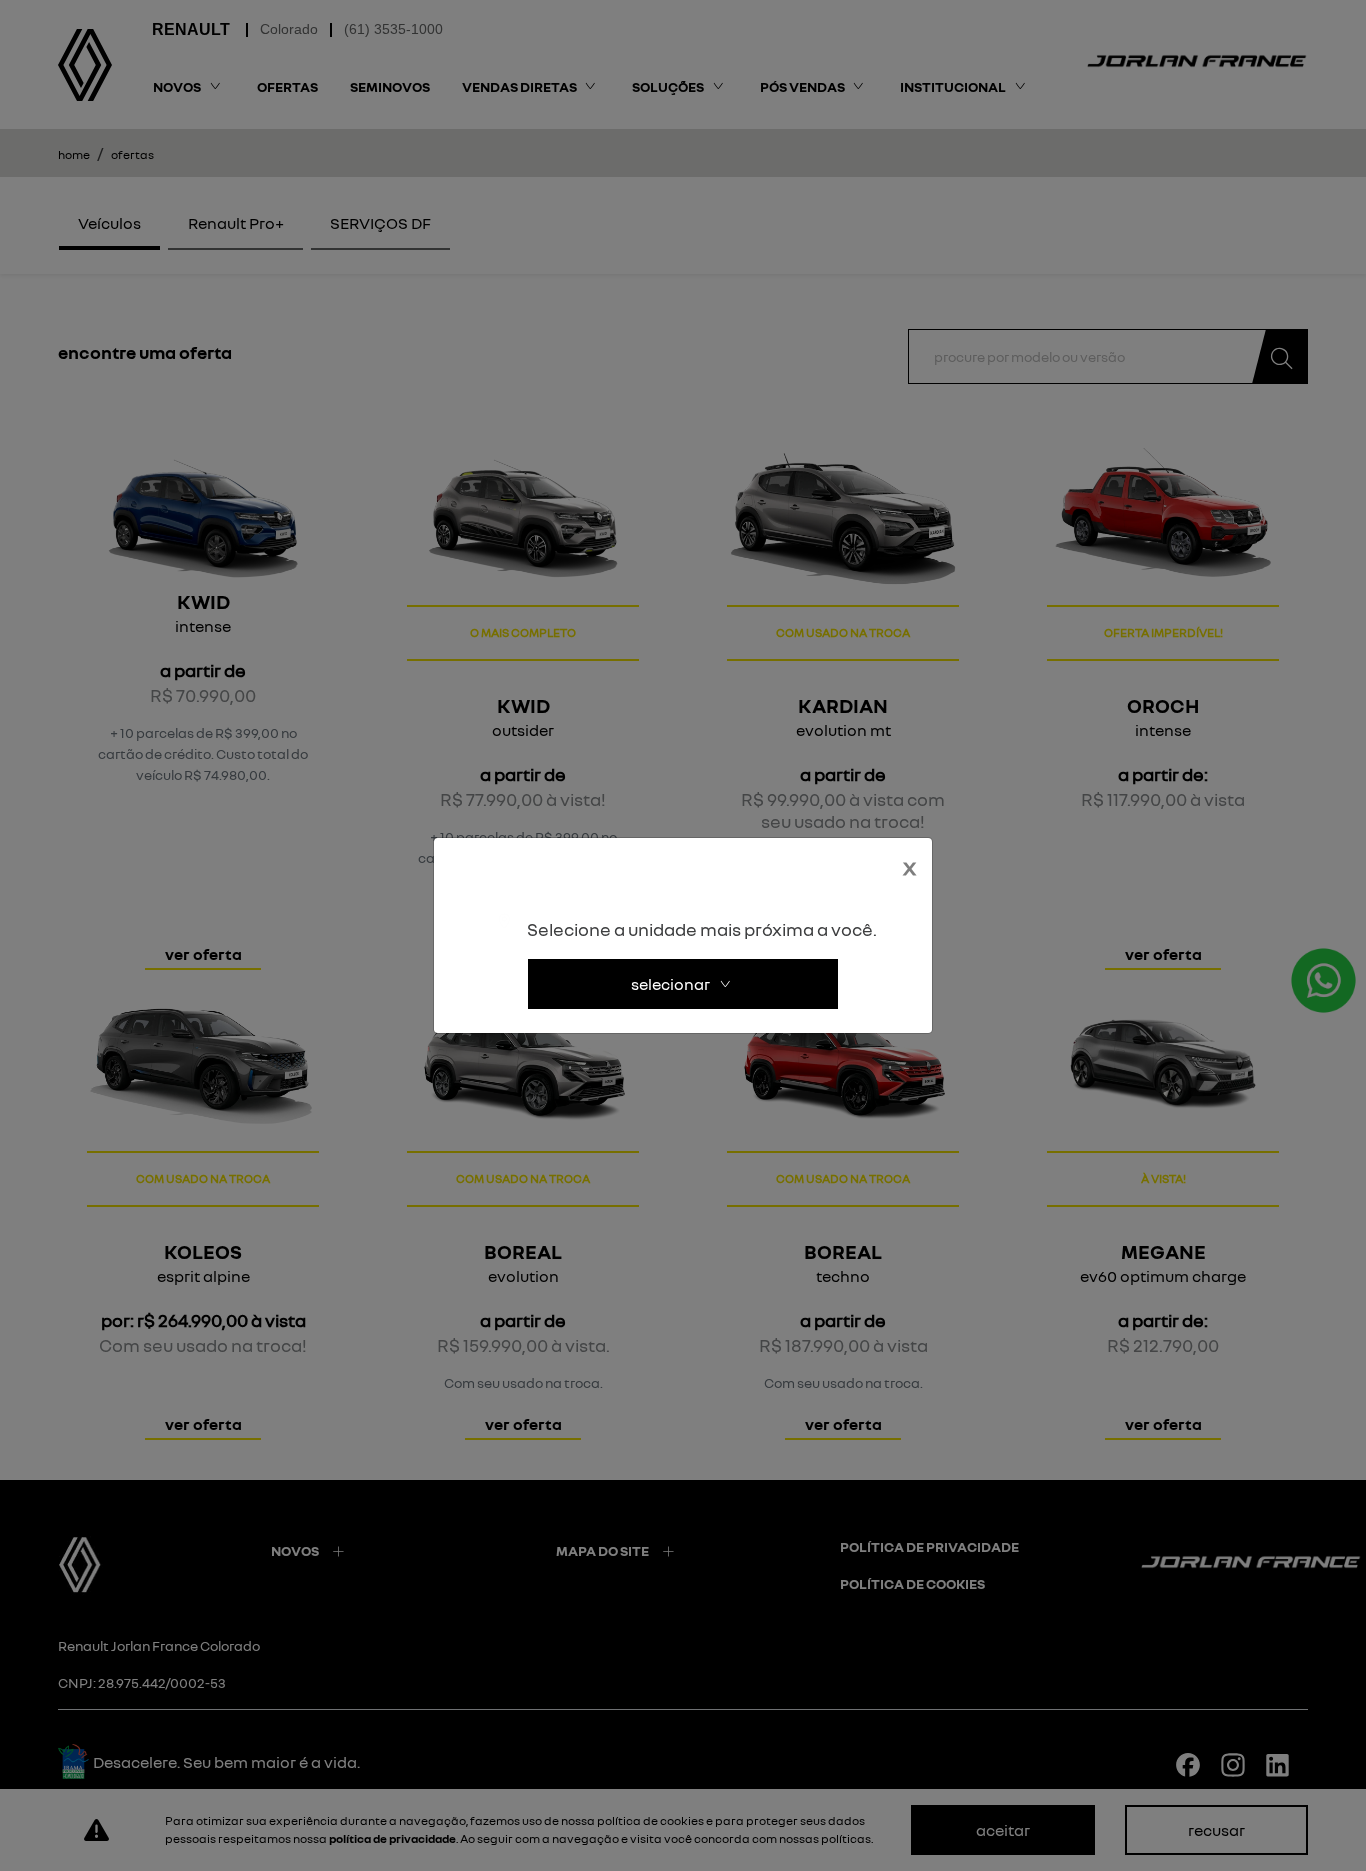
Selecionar (670, 984)
